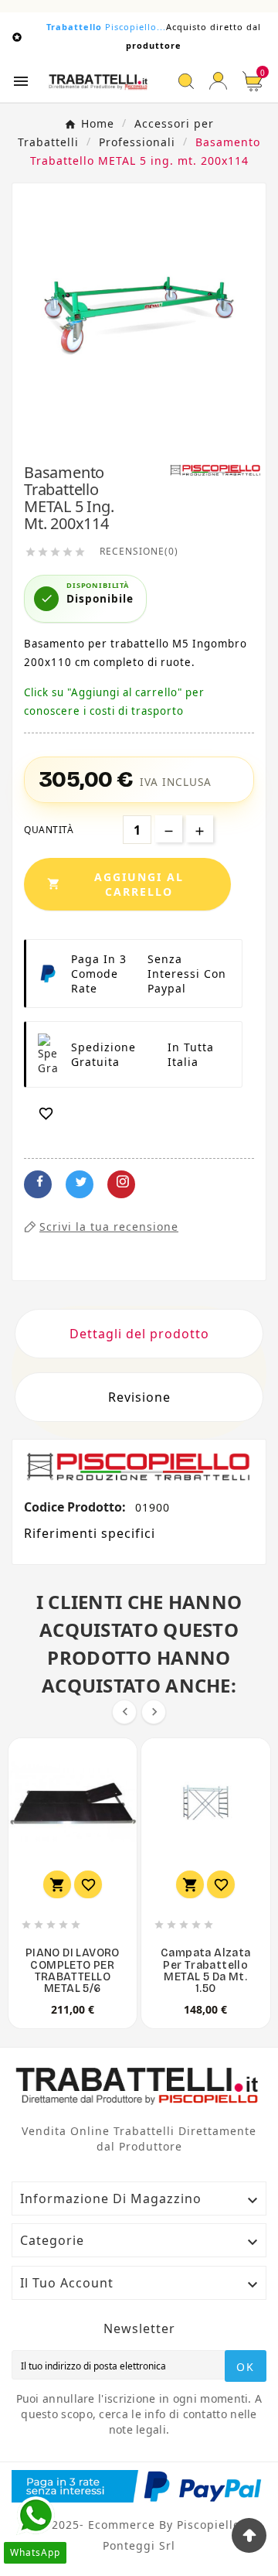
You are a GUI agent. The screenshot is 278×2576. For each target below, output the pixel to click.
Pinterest (121, 1184)
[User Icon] (218, 81)
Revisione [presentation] (139, 1397)
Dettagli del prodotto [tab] (139, 1334)
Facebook (38, 1184)
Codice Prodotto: (76, 1507)
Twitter (80, 1184)
